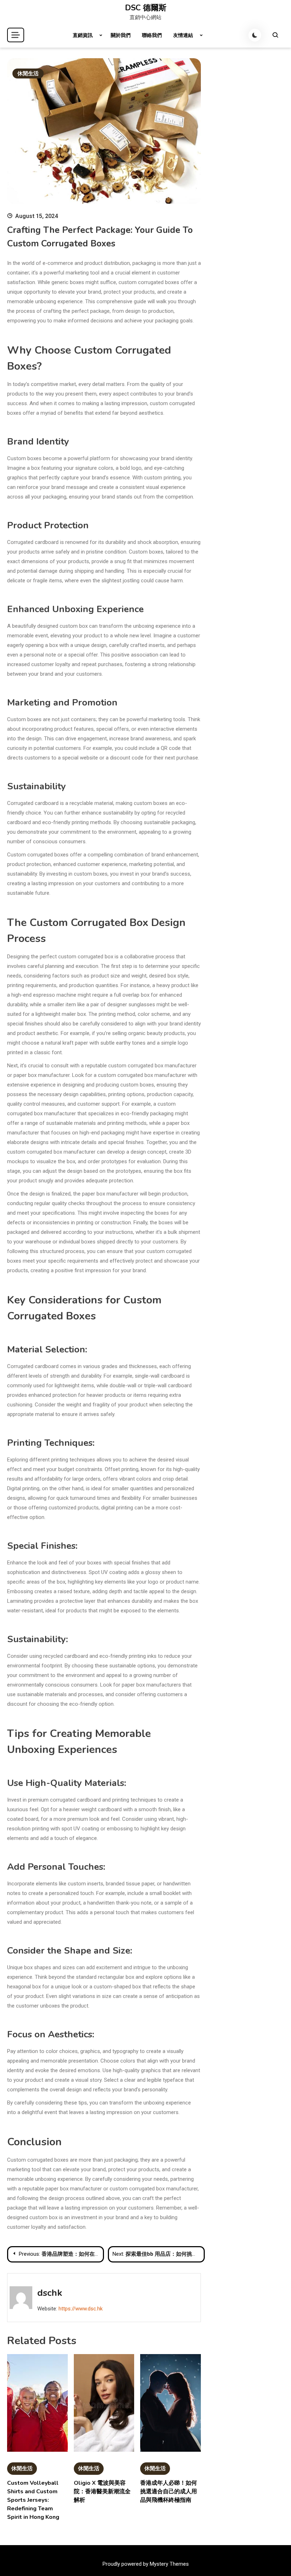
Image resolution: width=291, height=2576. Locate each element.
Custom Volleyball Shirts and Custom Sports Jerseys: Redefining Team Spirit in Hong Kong (33, 2500)
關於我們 (121, 35)
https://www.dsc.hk (81, 2309)
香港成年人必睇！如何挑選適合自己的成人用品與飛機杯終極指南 (169, 2491)
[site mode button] (255, 35)
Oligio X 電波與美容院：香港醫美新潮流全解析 (102, 2491)
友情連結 (183, 35)
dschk (50, 2293)
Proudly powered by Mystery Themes (146, 2564)
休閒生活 (28, 73)
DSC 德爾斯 (146, 8)
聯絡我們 (152, 35)
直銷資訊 (83, 35)
